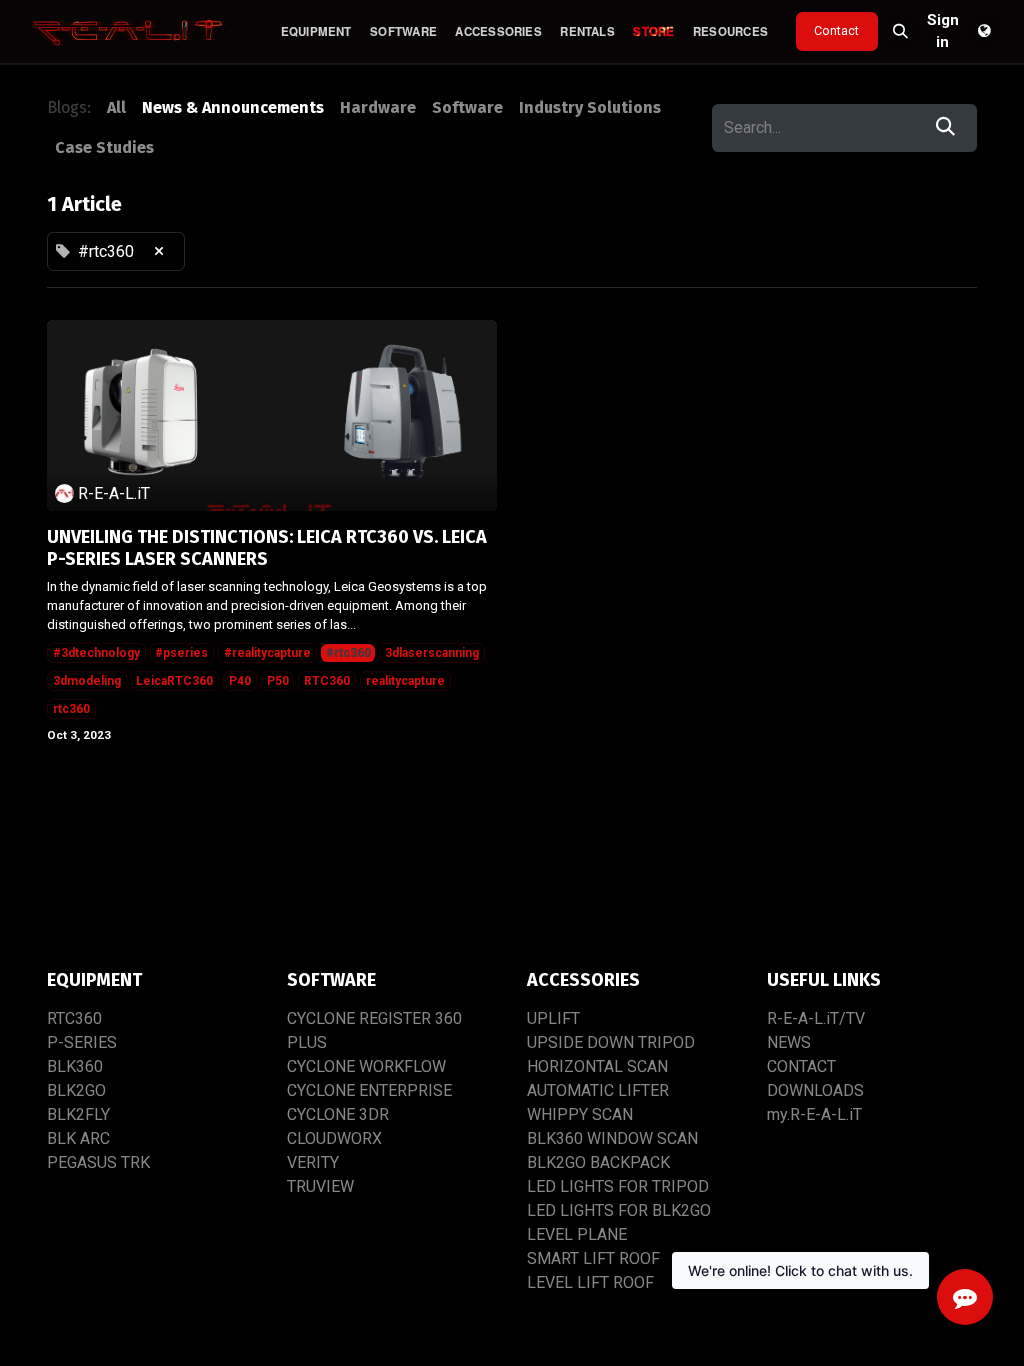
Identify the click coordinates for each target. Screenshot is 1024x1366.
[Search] (945, 128)
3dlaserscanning (432, 653)
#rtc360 (348, 653)
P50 (278, 681)
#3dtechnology (96, 653)
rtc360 (71, 709)
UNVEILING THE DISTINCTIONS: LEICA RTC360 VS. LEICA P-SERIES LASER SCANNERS (267, 548)
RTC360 (327, 681)
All (116, 107)
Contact (836, 30)
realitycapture (405, 681)
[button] (901, 31)
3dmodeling (87, 681)
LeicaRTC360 (174, 681)
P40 (240, 681)
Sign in (943, 31)
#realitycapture (267, 653)
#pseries (181, 653)
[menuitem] (315, 31)
